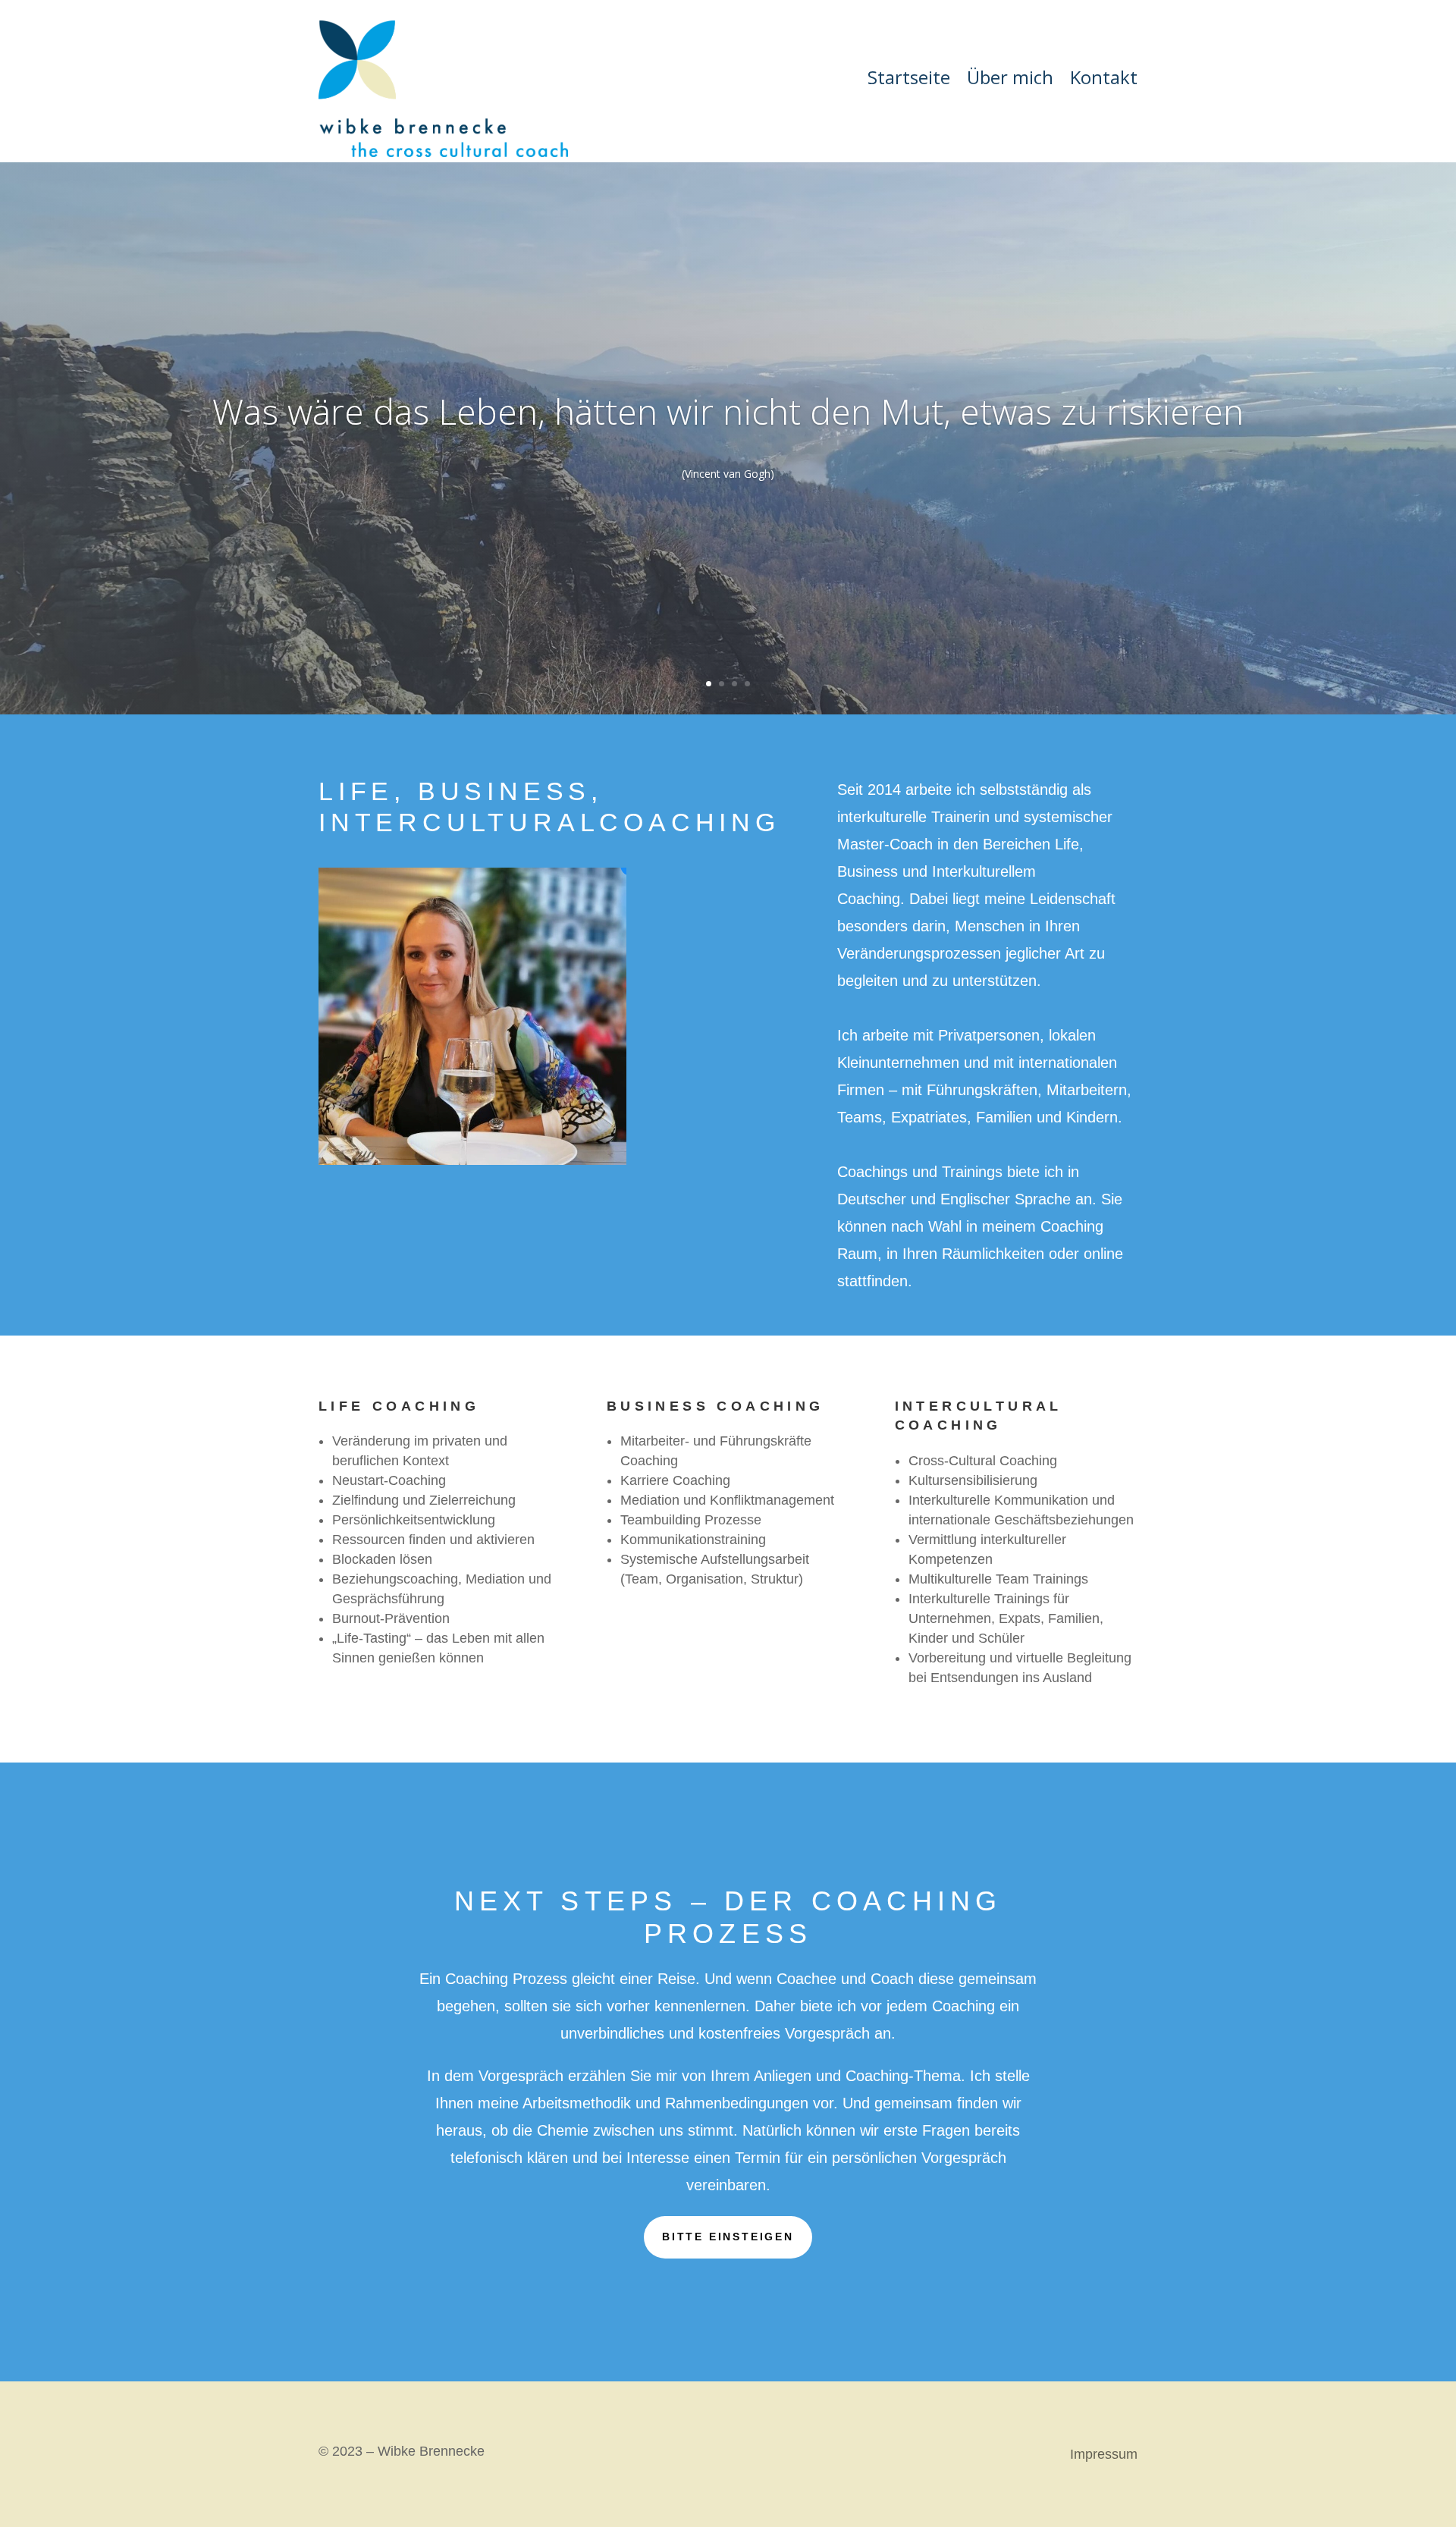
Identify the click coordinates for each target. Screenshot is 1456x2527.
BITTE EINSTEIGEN (728, 2237)
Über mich (1010, 80)
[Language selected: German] (1418, 2514)
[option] (1418, 2515)
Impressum (1104, 2455)
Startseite (909, 80)
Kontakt (1104, 80)
